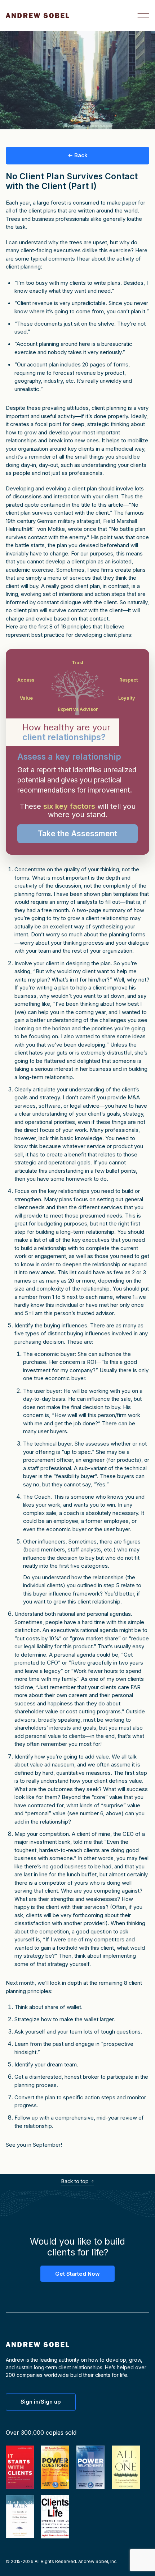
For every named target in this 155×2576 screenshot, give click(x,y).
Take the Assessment (77, 834)
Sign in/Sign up (41, 2402)
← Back (78, 155)
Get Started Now (77, 2274)
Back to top (76, 2181)
